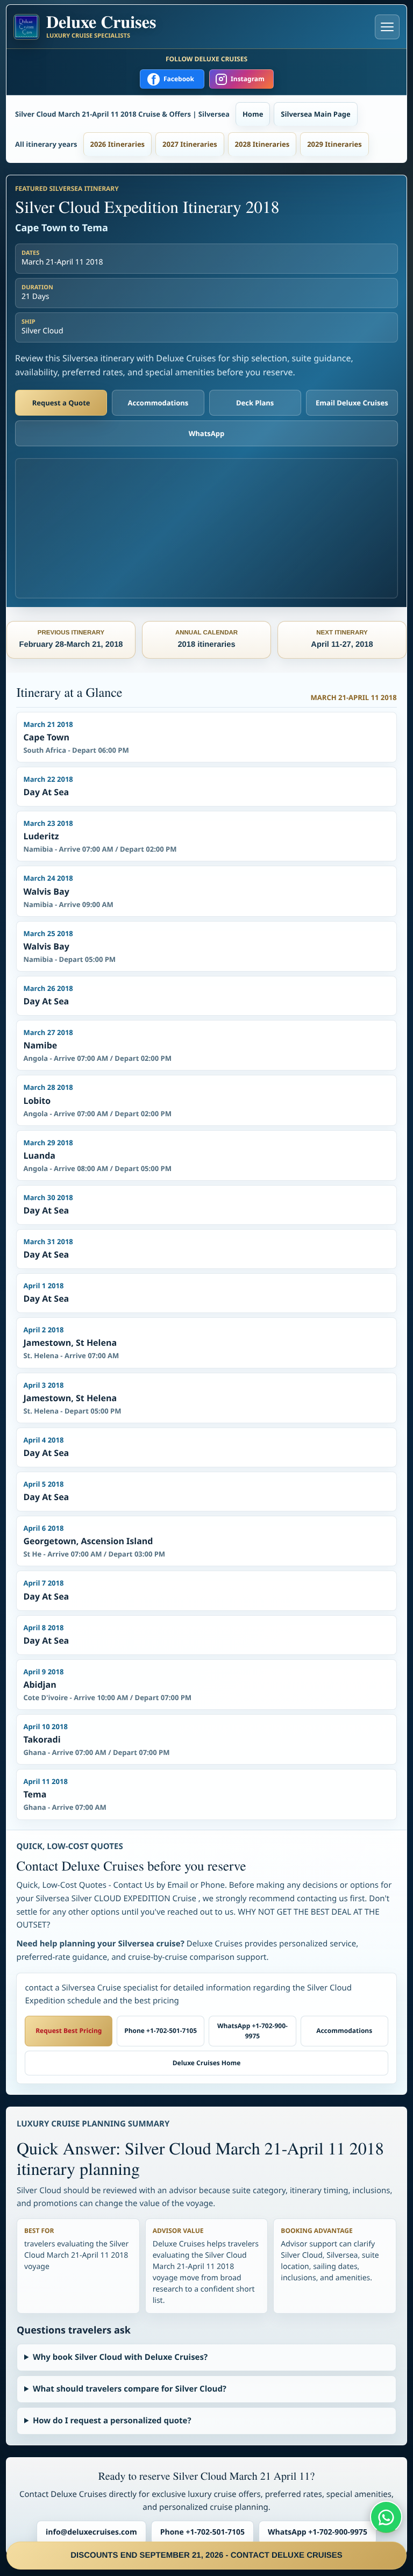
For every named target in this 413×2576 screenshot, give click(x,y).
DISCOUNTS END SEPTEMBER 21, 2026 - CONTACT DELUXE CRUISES (206, 2555)
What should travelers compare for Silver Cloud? (130, 2389)
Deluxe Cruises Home (207, 2063)
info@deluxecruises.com (91, 2532)
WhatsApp (207, 433)
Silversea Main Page (315, 114)
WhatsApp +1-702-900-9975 (252, 2031)
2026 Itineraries (118, 144)
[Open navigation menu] (387, 27)
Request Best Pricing (69, 2031)
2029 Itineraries (334, 144)
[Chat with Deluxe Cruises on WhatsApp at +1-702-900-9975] (386, 2517)
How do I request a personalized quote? (112, 2421)
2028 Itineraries (262, 144)
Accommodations (158, 403)
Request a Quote (61, 403)
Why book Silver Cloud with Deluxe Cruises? (120, 2357)
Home (253, 114)
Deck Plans (255, 403)
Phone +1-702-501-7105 (161, 2031)
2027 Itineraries (190, 144)
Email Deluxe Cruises (352, 403)
